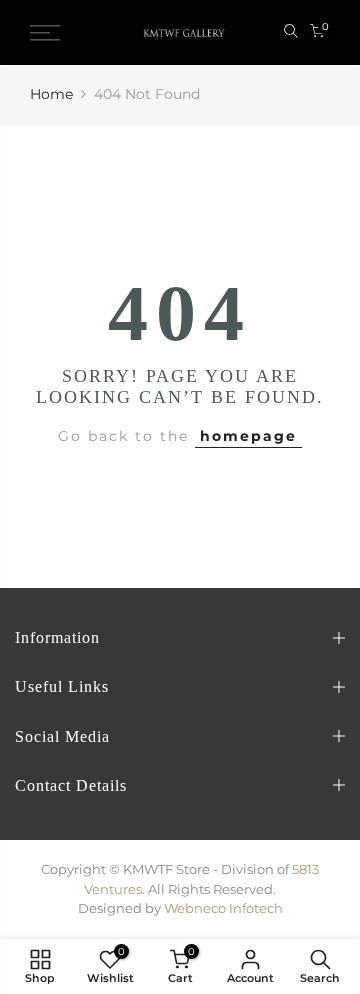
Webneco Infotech (223, 908)
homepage (248, 436)
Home (51, 94)
